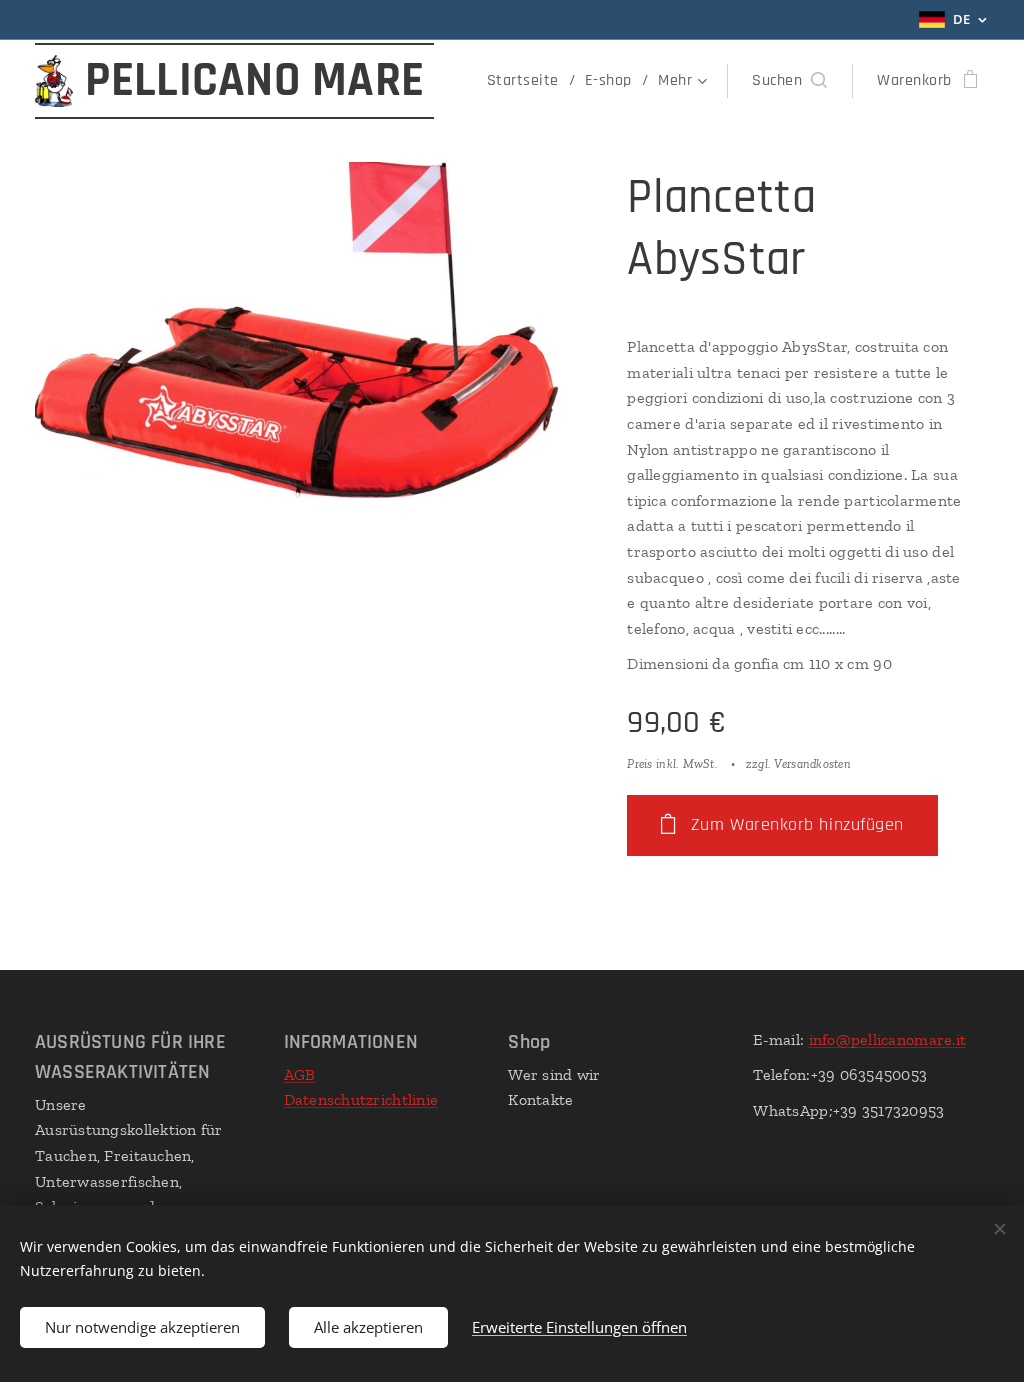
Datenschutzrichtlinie (361, 1099)
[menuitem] (528, 81)
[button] (789, 81)
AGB (300, 1074)
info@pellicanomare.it (888, 1039)
